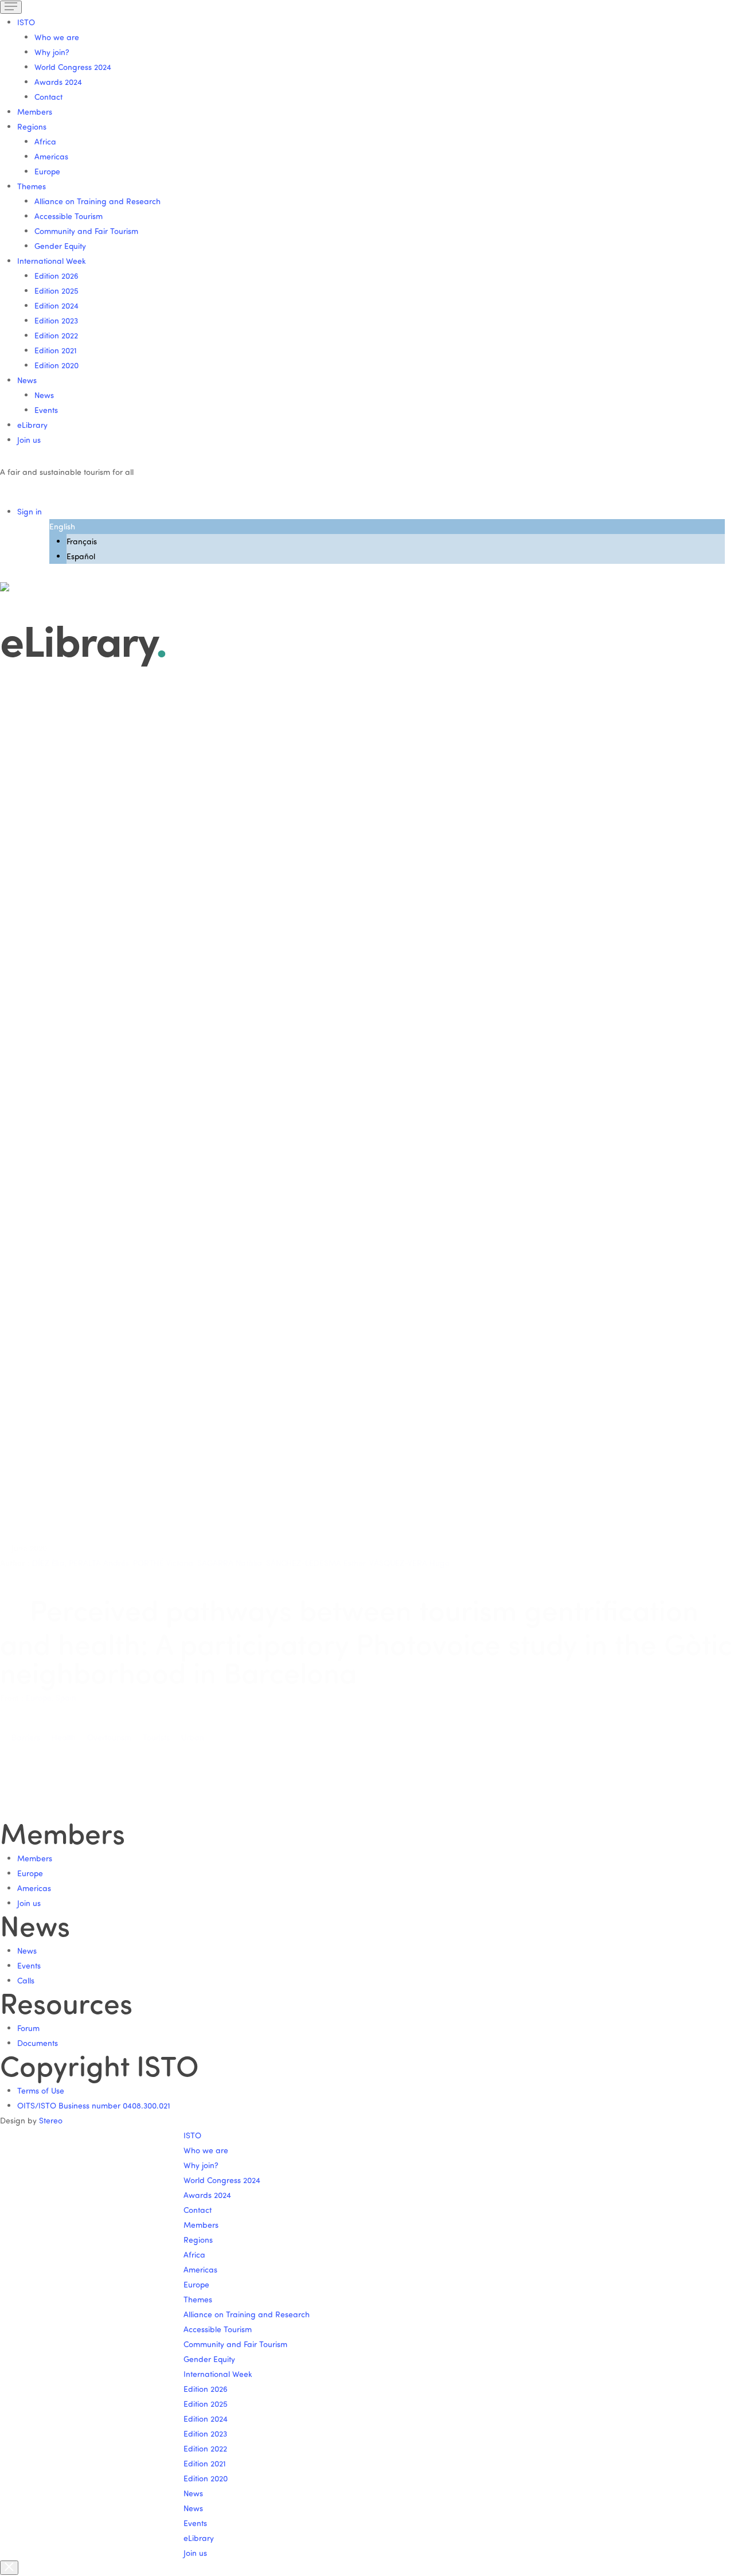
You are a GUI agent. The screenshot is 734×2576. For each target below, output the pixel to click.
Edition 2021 (56, 350)
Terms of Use (41, 2090)
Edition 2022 (56, 335)
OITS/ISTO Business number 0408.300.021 (94, 2105)
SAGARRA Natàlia (230, 1563)
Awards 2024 (58, 82)
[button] (376, 1280)
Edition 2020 (56, 365)
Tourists (156, 1737)
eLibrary (32, 425)
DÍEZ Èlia (48, 1563)
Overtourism (109, 1737)
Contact (48, 97)
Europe (47, 171)
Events (46, 410)
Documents (38, 2043)
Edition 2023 (56, 320)
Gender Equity (60, 246)
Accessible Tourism (69, 216)
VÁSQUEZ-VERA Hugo (409, 1563)
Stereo (51, 2120)
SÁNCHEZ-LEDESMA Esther (316, 1563)
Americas (51, 156)
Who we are (57, 37)
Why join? (52, 52)
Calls (26, 1980)
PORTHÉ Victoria (163, 1563)
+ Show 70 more (32, 1462)
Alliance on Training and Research (97, 201)
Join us (29, 440)
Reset (14, 1519)
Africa (45, 141)
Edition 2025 (56, 291)
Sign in (30, 511)
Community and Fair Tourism (86, 231)
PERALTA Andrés (99, 1563)
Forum (28, 2028)
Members (35, 112)
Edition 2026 (56, 276)
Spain (66, 1698)
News (44, 395)
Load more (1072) (34, 1777)
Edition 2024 (56, 305)
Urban (193, 1737)
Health (64, 1737)
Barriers (26, 1737)
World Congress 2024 (73, 67)
